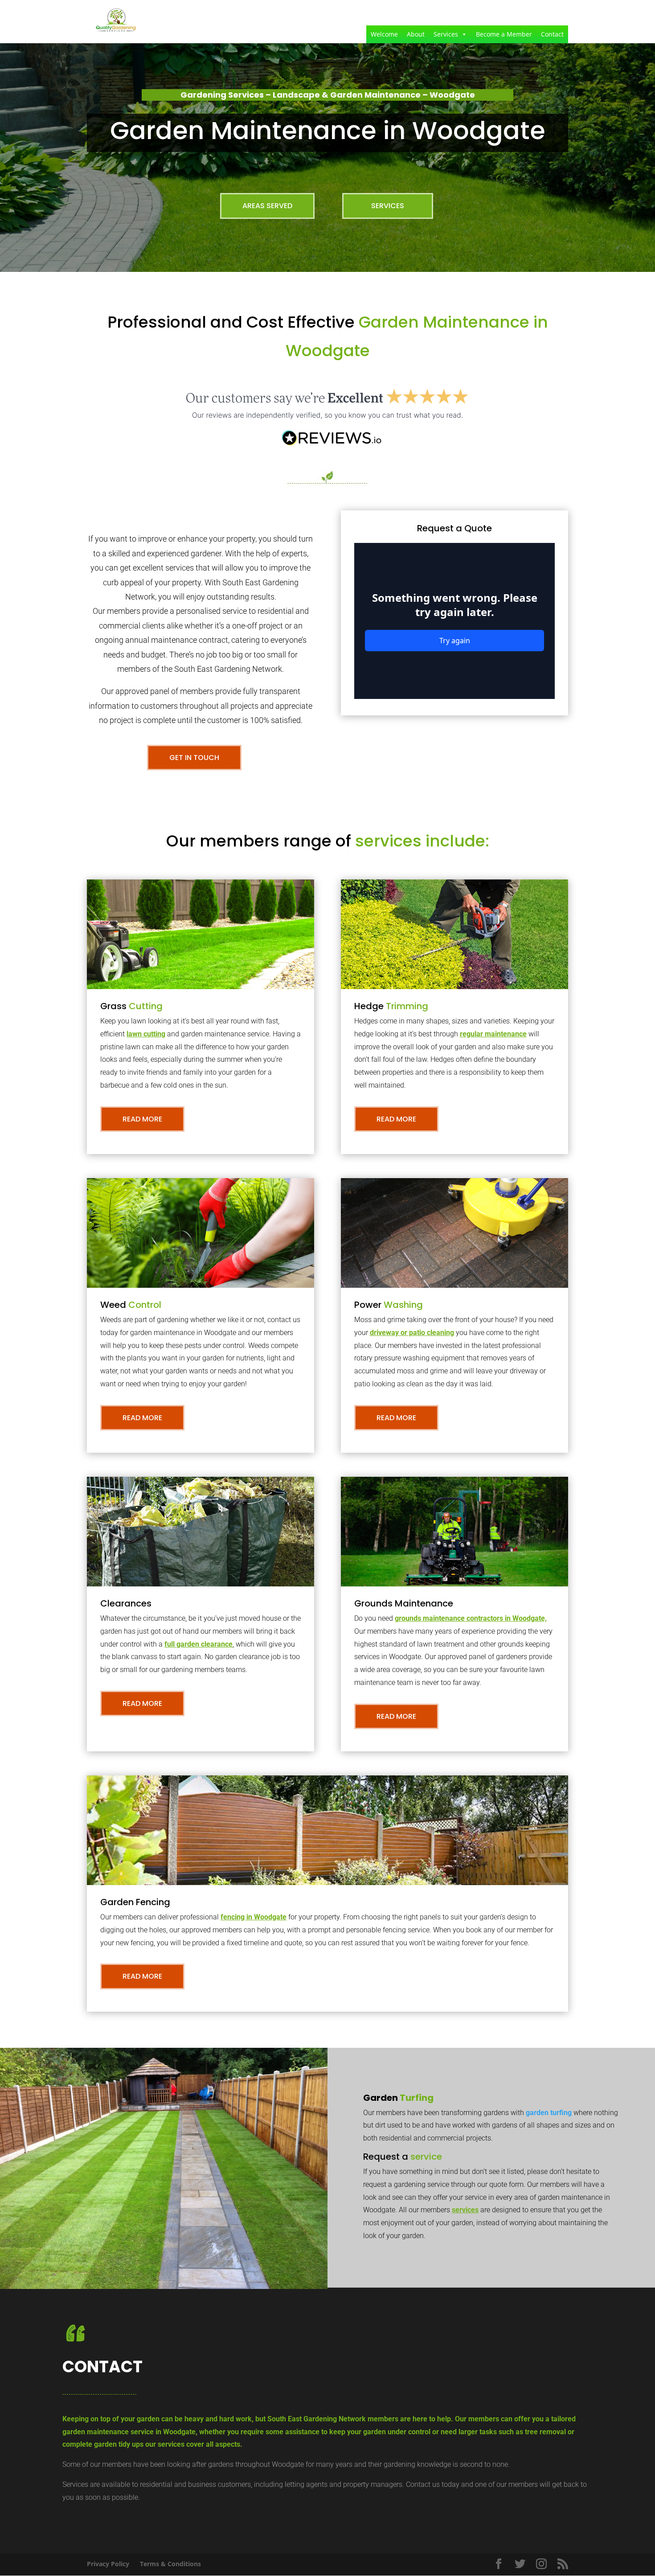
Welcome (384, 34)
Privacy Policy (108, 2564)
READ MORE (142, 1119)
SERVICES (388, 206)
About (416, 34)
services (465, 2210)
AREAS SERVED (267, 206)
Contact (552, 34)
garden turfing (549, 2113)
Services (446, 34)
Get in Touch (194, 758)
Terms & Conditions (170, 2564)
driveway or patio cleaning (412, 1333)
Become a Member (504, 34)
